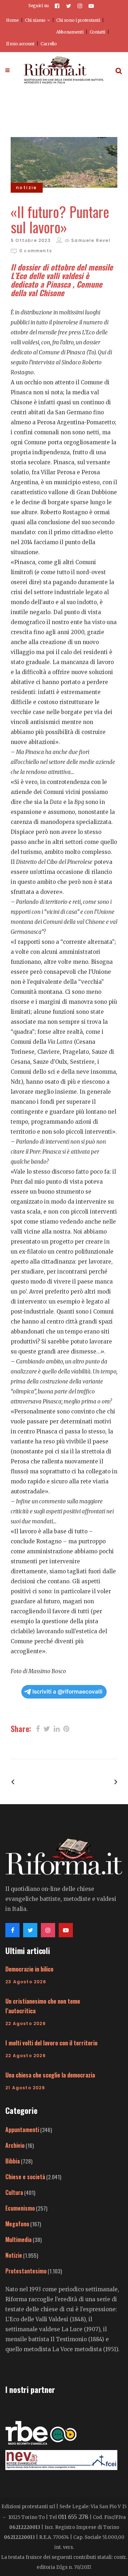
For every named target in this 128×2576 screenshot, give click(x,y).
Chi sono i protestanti (78, 20)
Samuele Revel (91, 240)
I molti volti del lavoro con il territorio (51, 2043)
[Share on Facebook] (38, 1728)
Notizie (14, 2255)
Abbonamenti (70, 32)
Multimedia (18, 2240)
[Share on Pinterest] (66, 1728)
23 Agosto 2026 (26, 1982)
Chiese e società (25, 2177)
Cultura (14, 2192)
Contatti (98, 32)
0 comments (36, 251)
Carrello (49, 44)
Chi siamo (35, 20)
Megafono (17, 2224)
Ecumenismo (20, 2208)
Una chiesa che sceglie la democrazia (50, 2075)
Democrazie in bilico (29, 1969)
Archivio (15, 2145)
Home (12, 20)
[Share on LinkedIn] (57, 1728)
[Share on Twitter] (47, 1728)
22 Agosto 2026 (26, 2023)
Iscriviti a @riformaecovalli (67, 1692)
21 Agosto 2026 (25, 2088)
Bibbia (13, 2161)
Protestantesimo (26, 2271)
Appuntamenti (22, 2130)
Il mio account (20, 44)
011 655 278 (73, 2517)
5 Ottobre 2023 (31, 240)
